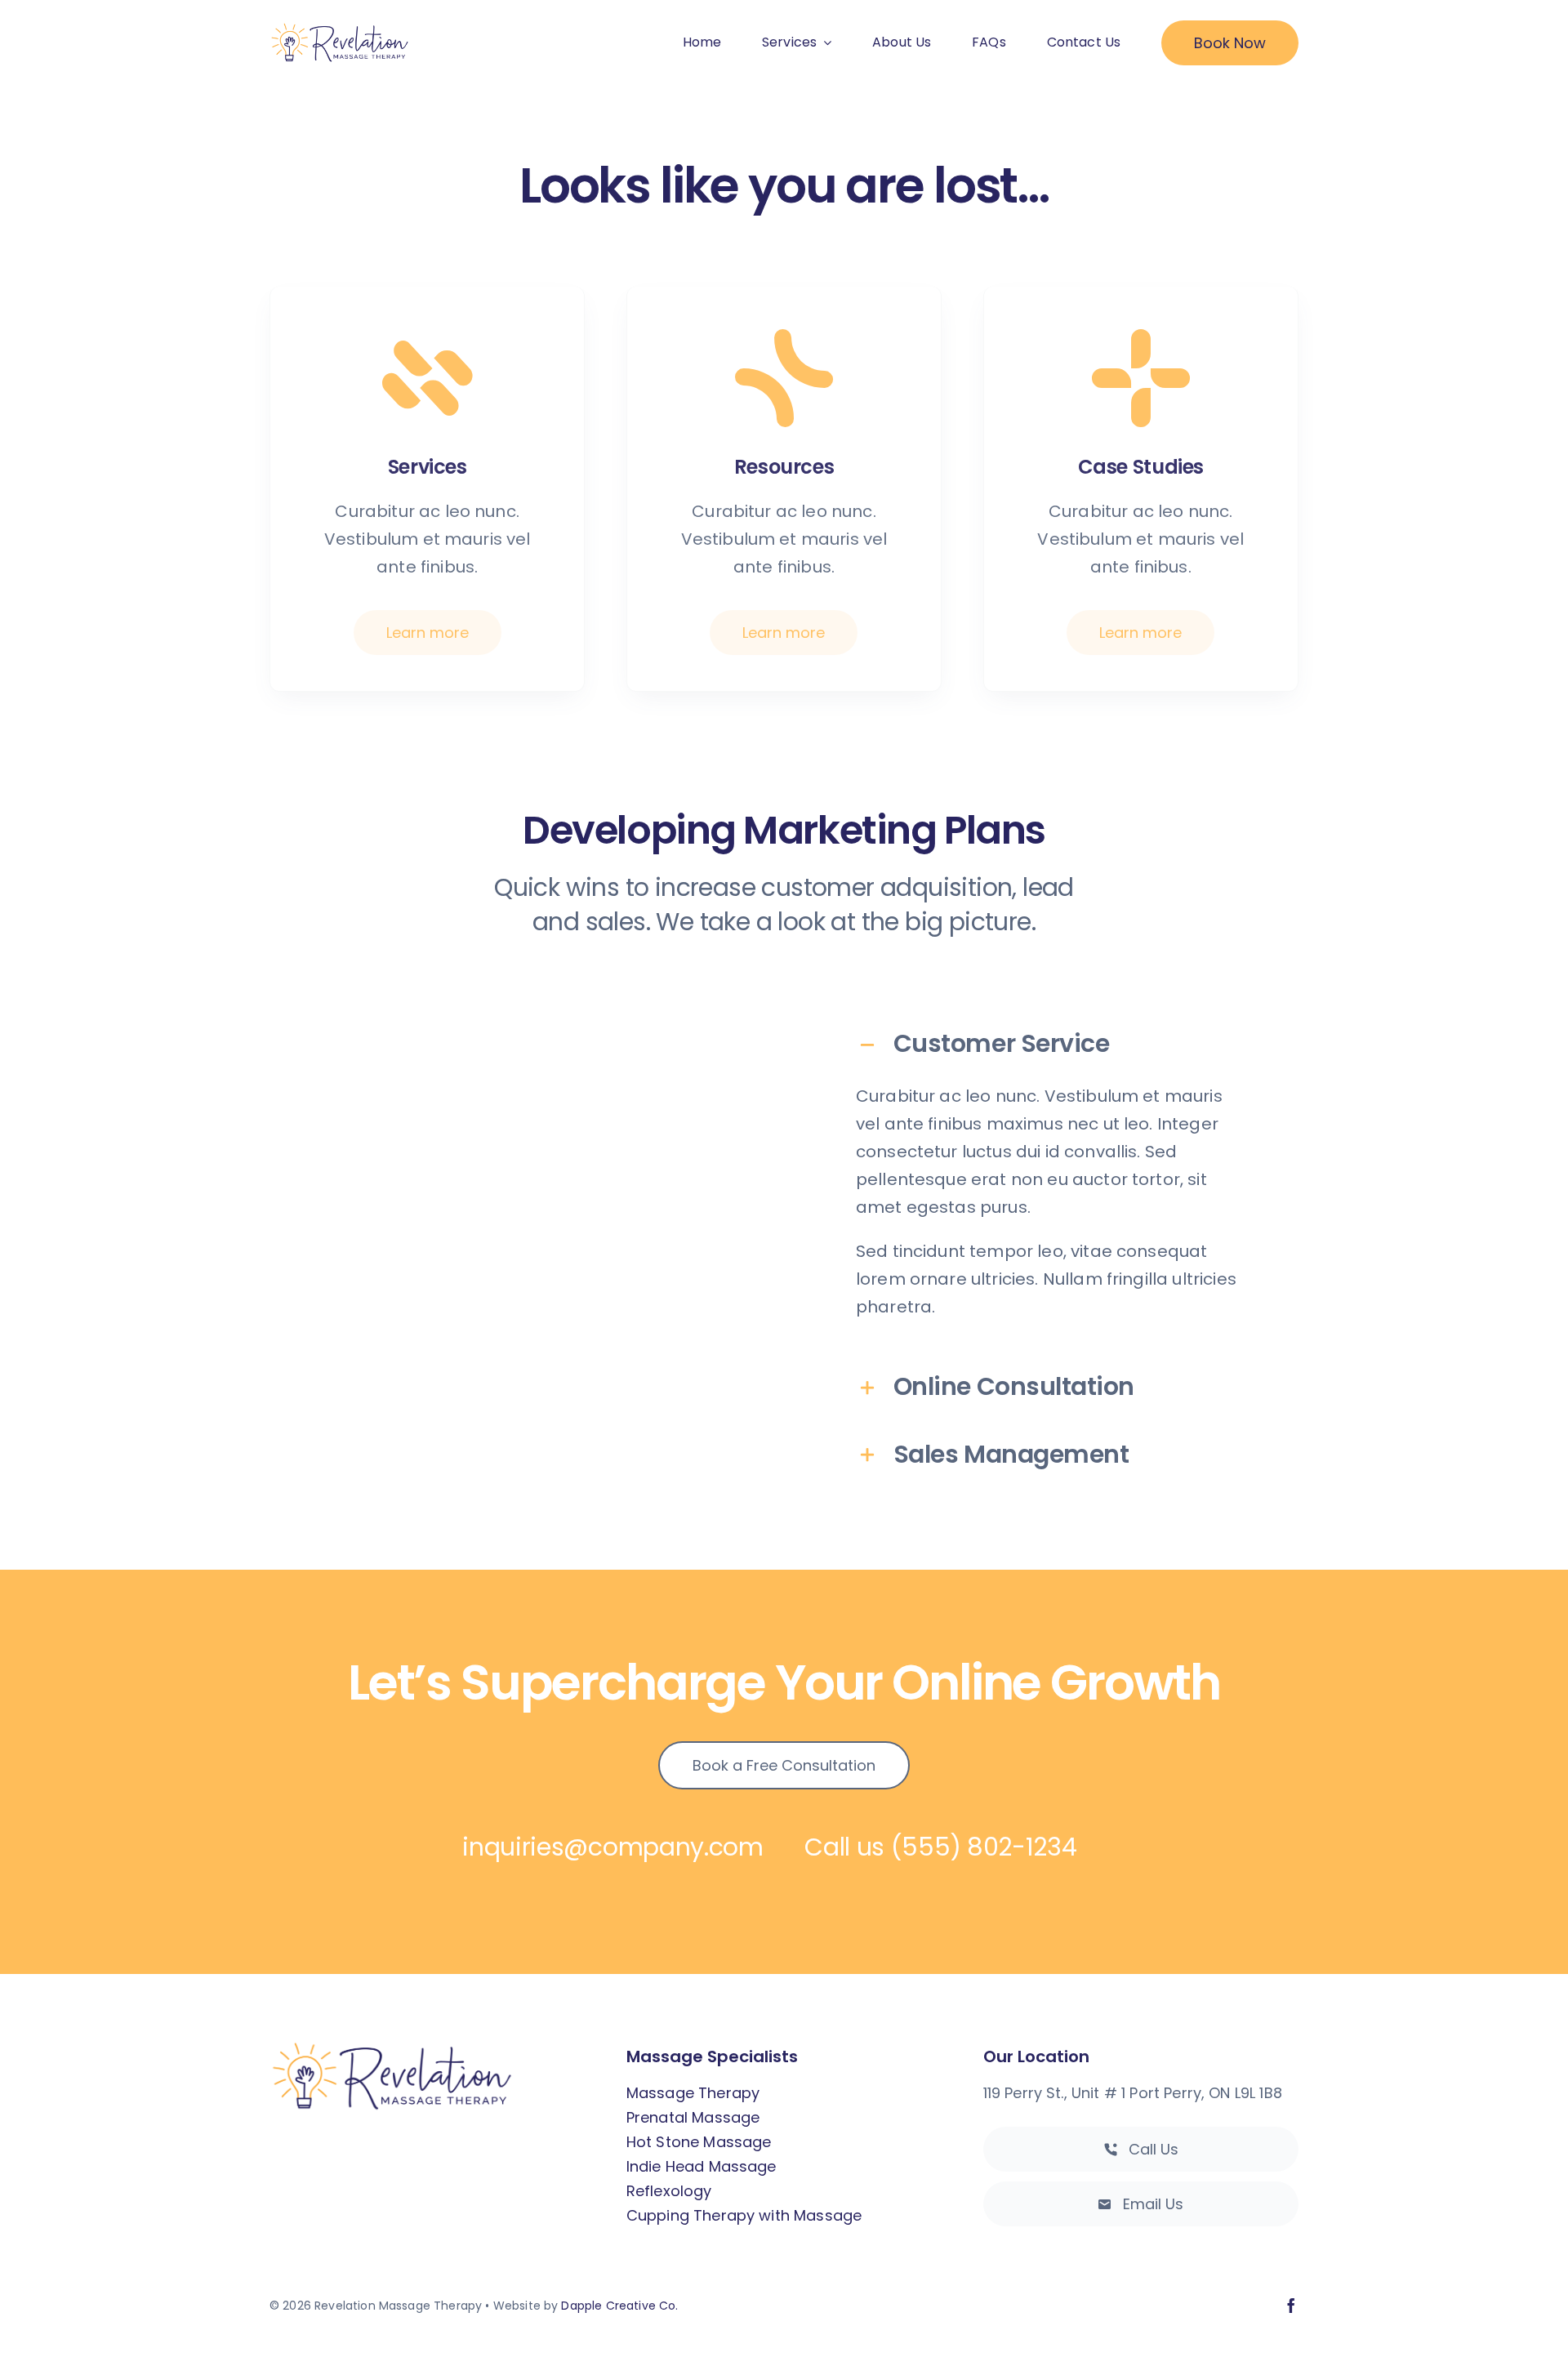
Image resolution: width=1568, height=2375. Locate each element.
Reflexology (669, 2191)
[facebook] (1291, 2306)
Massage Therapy (693, 2093)
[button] (1051, 1044)
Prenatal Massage (693, 2117)
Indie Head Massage (702, 2166)
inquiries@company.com (613, 1847)
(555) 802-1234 (984, 1847)
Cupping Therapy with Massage (744, 2215)
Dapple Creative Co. (619, 2306)
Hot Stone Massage (699, 2142)
